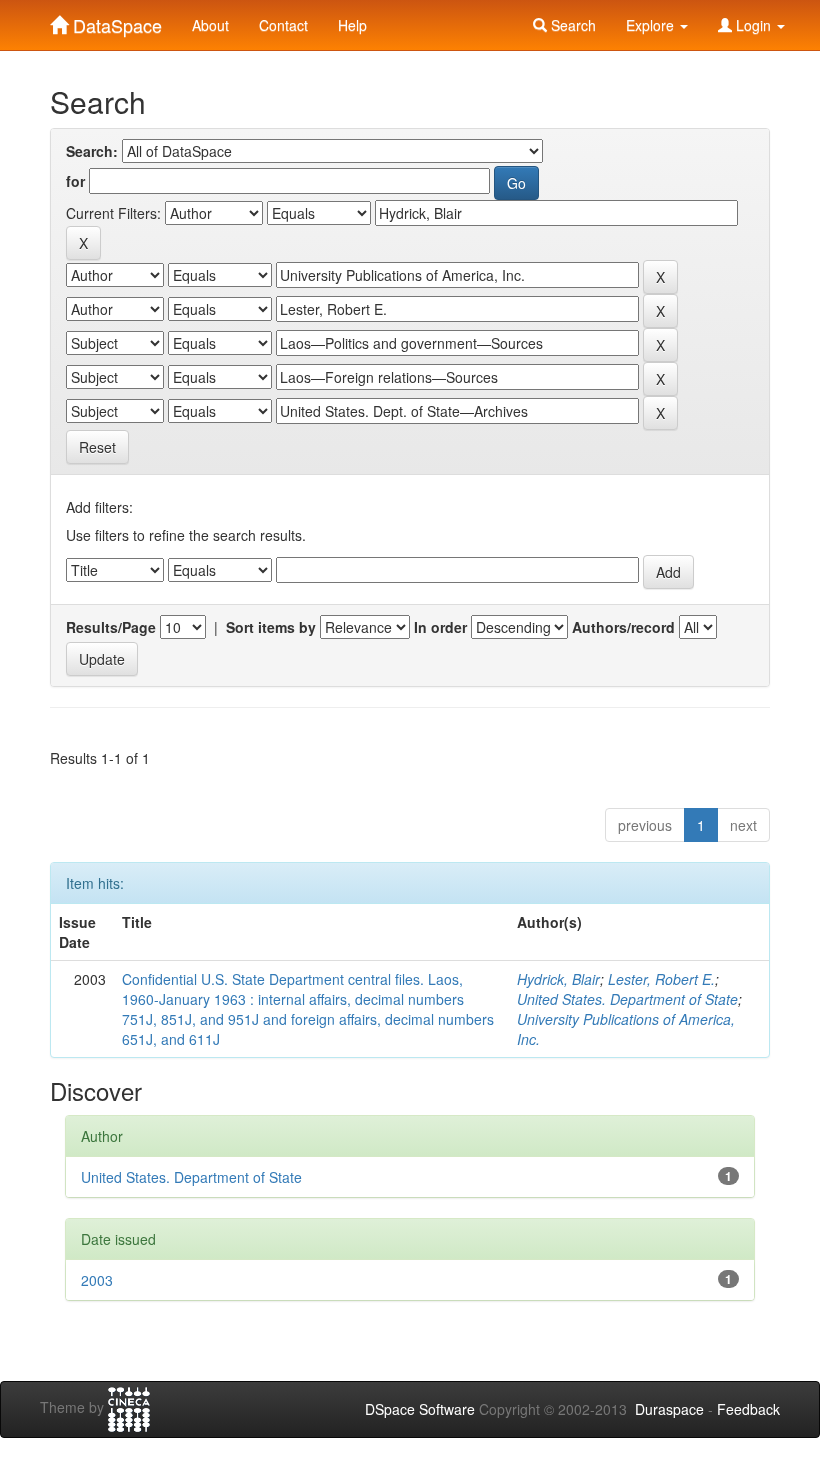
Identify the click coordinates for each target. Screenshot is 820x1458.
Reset (97, 447)
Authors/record (623, 627)
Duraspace (669, 1409)
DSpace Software (420, 1409)
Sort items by (271, 627)
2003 (97, 1280)
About (210, 25)
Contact (283, 25)
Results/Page (111, 627)
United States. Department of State (627, 999)
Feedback (748, 1409)
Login (753, 25)
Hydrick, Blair (558, 979)
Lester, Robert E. (661, 979)
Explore (652, 25)
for (75, 181)
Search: (92, 151)
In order (440, 627)
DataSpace (115, 21)
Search (571, 25)
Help (352, 25)
